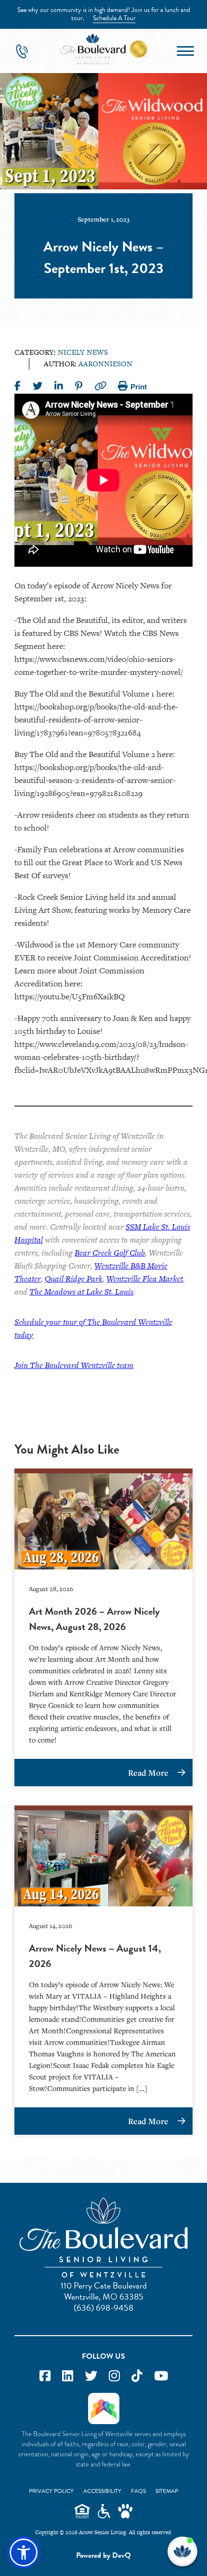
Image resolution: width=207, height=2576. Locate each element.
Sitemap (167, 2491)
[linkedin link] (68, 2376)
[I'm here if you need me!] (182, 2551)
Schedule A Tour (114, 18)
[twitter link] (91, 2376)
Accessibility (102, 2491)
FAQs (138, 2491)
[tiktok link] (137, 2376)
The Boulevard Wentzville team (82, 1365)
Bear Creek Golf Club (110, 1253)
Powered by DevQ (103, 2555)
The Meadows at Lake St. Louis (81, 1292)
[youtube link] (161, 2376)
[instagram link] (114, 2376)
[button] (24, 2552)
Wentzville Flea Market (145, 1279)
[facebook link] (45, 2376)
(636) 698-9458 (103, 2308)
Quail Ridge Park (74, 1279)
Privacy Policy (51, 2491)
